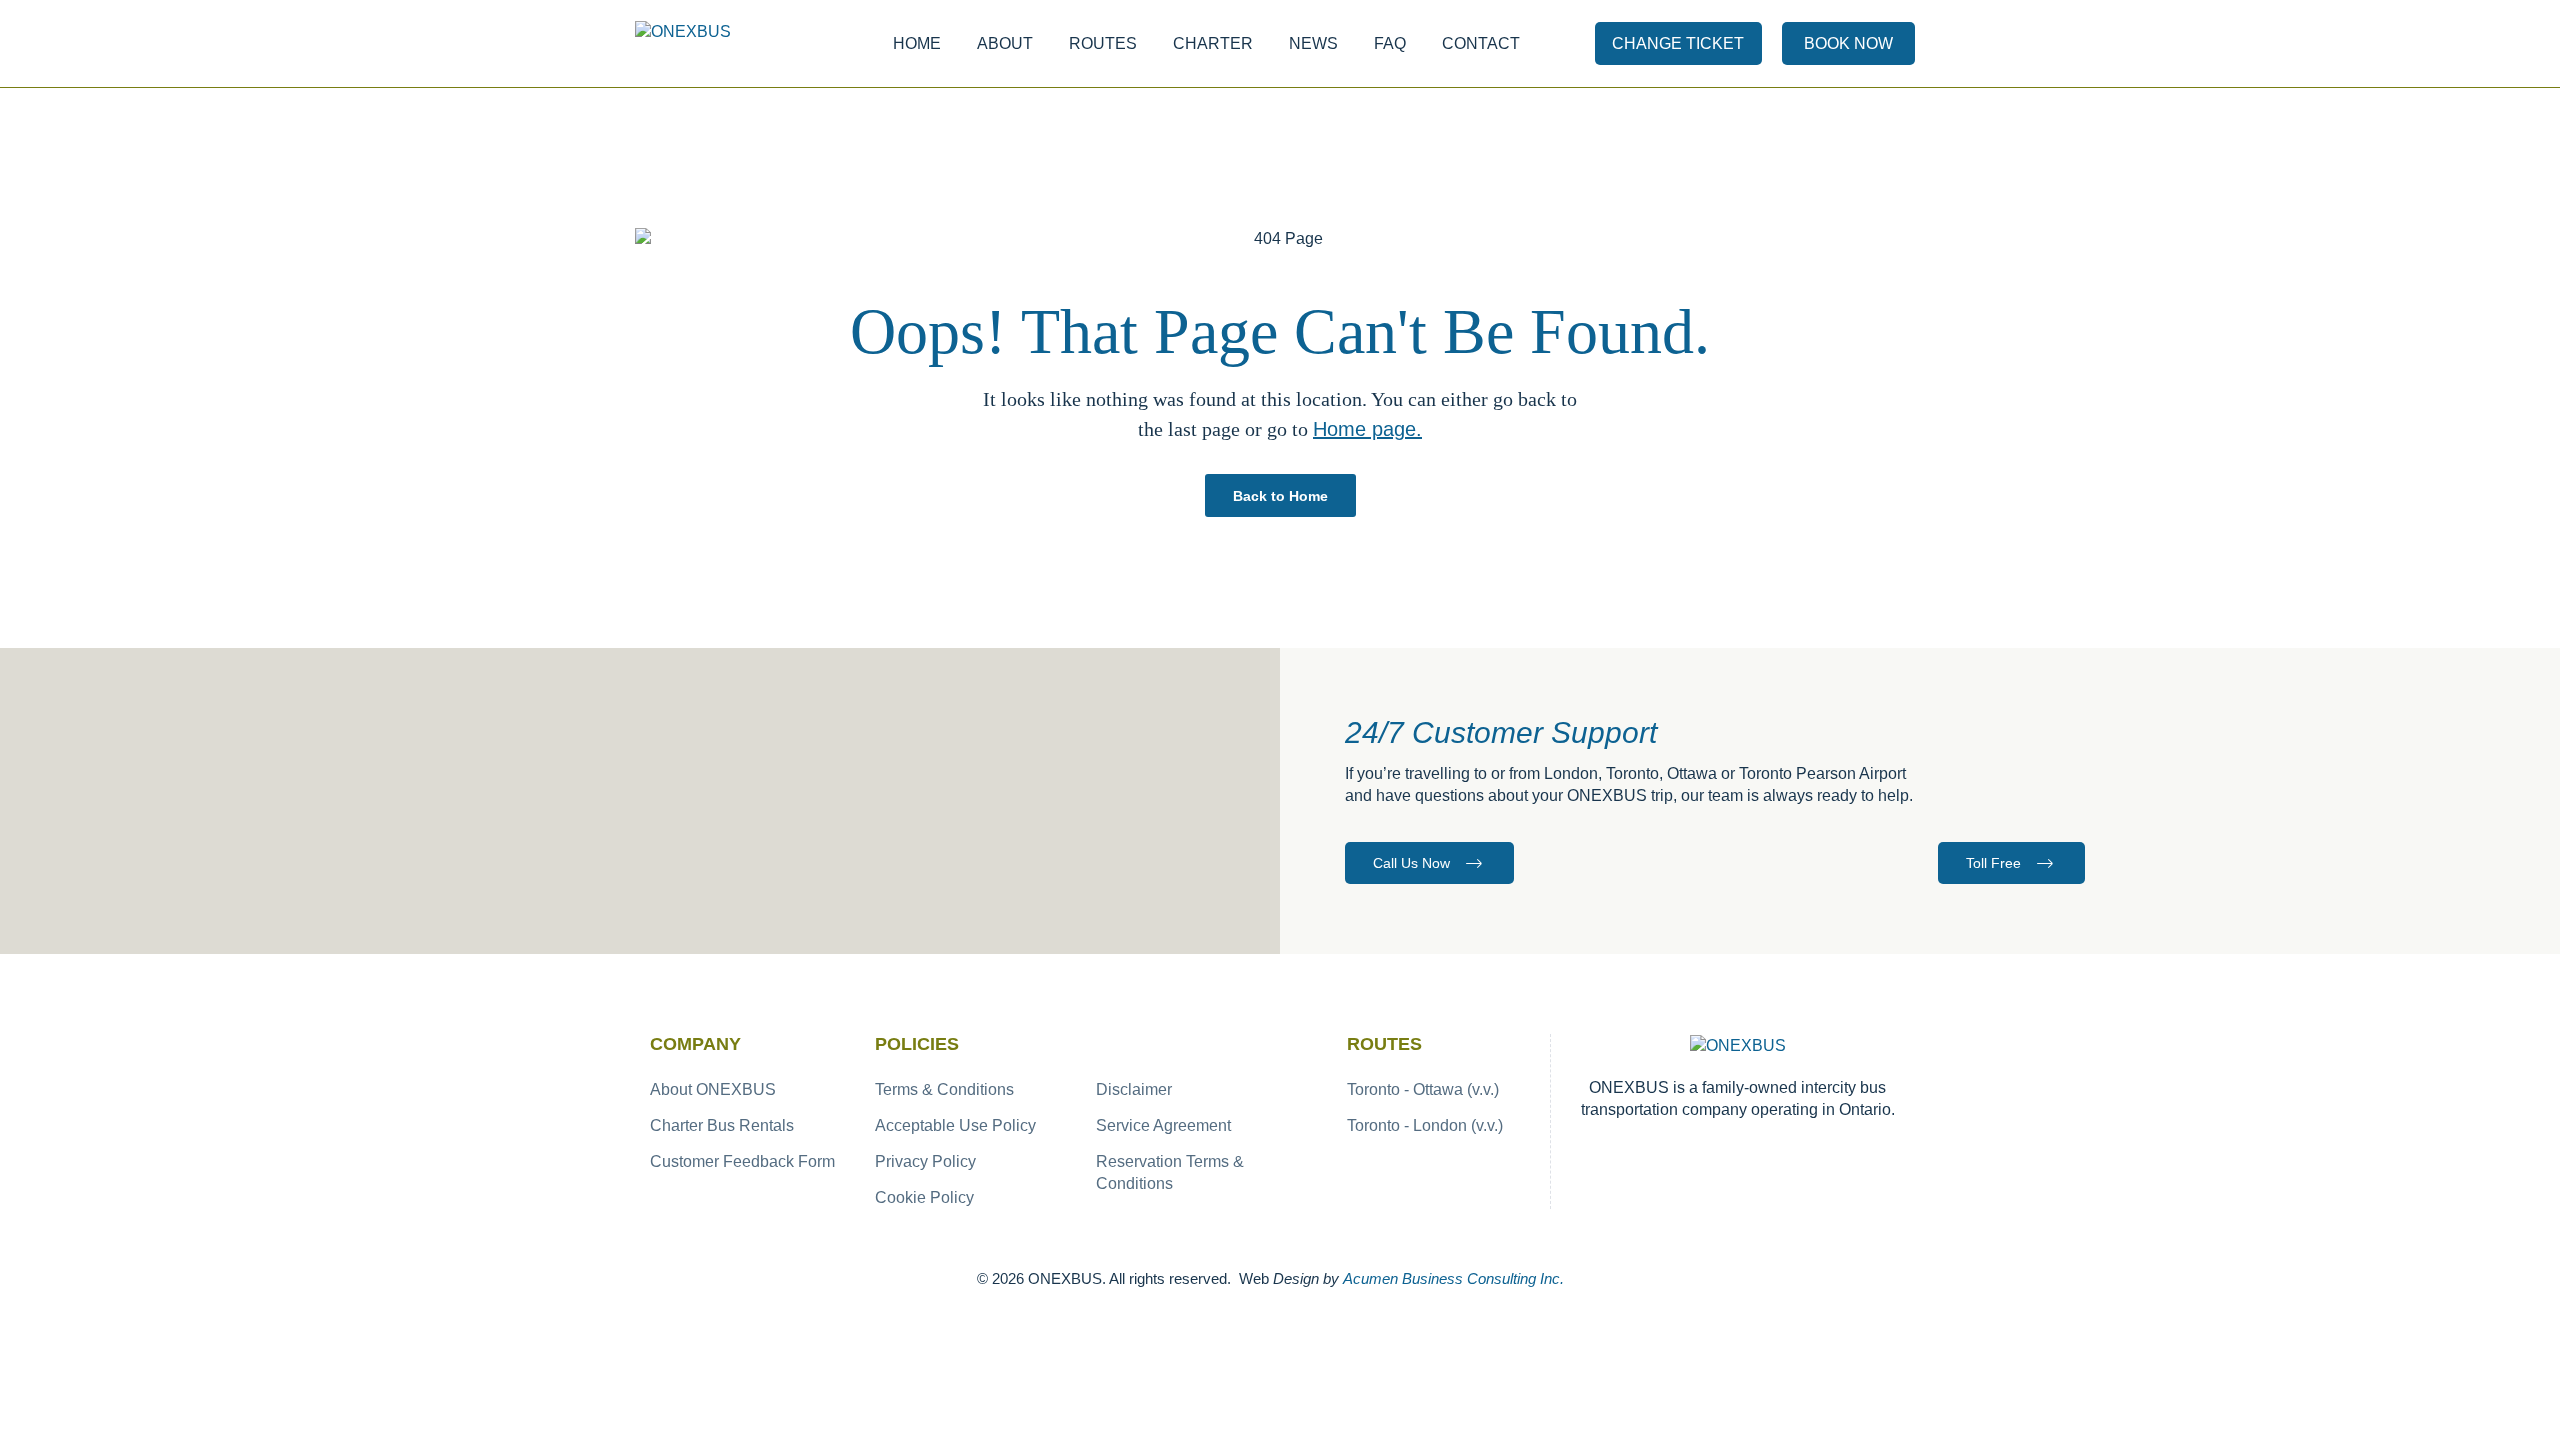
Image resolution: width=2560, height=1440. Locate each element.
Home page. (1367, 429)
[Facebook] (1673, 1152)
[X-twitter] (1759, 1152)
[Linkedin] (1802, 1152)
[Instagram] (1716, 1152)
